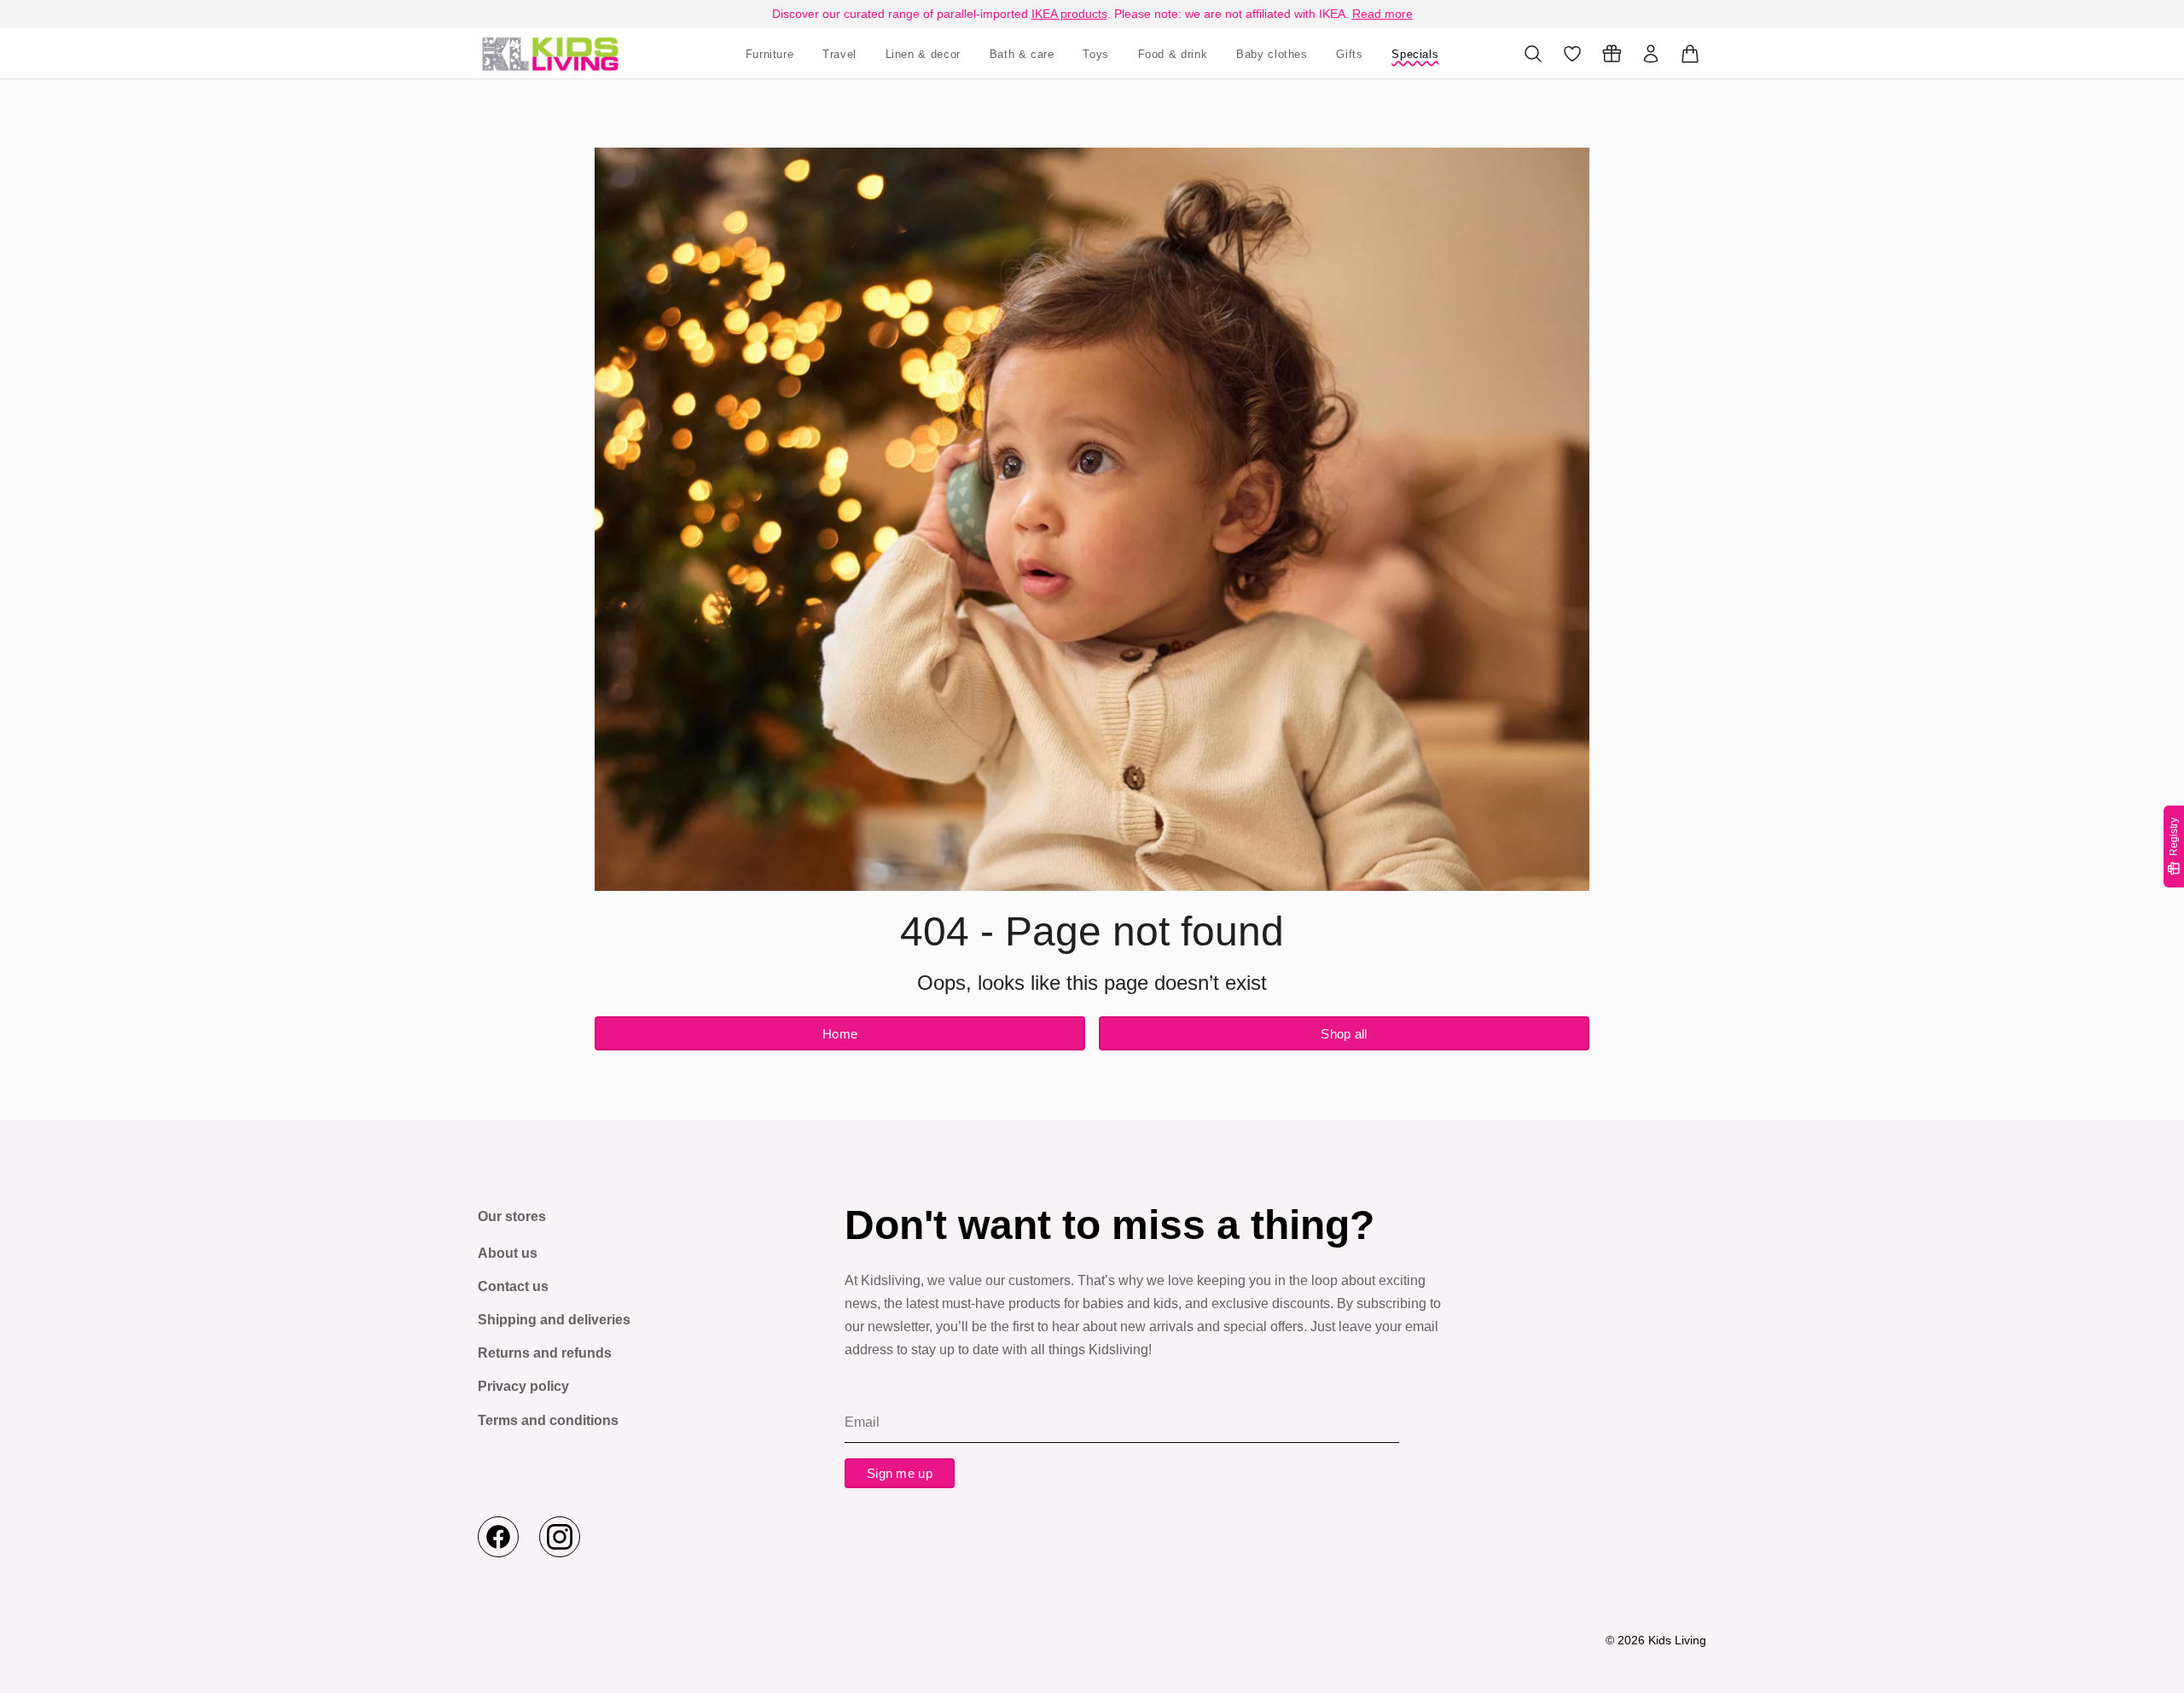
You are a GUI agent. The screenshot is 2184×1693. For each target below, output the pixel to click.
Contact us (513, 1286)
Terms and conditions (548, 1420)
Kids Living (1677, 1640)
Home (840, 1034)
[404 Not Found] (550, 53)
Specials (1415, 54)
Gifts (1349, 54)
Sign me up (900, 1473)
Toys (1096, 54)
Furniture (770, 54)
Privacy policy (523, 1386)
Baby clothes (1272, 54)
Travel (839, 54)
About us (508, 1253)
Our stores (512, 1216)
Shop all (1344, 1034)
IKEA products (1069, 14)
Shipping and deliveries (554, 1320)
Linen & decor (923, 54)
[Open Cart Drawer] (1690, 54)
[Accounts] (1651, 54)
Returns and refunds (545, 1353)
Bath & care (1022, 54)
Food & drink (1173, 54)
